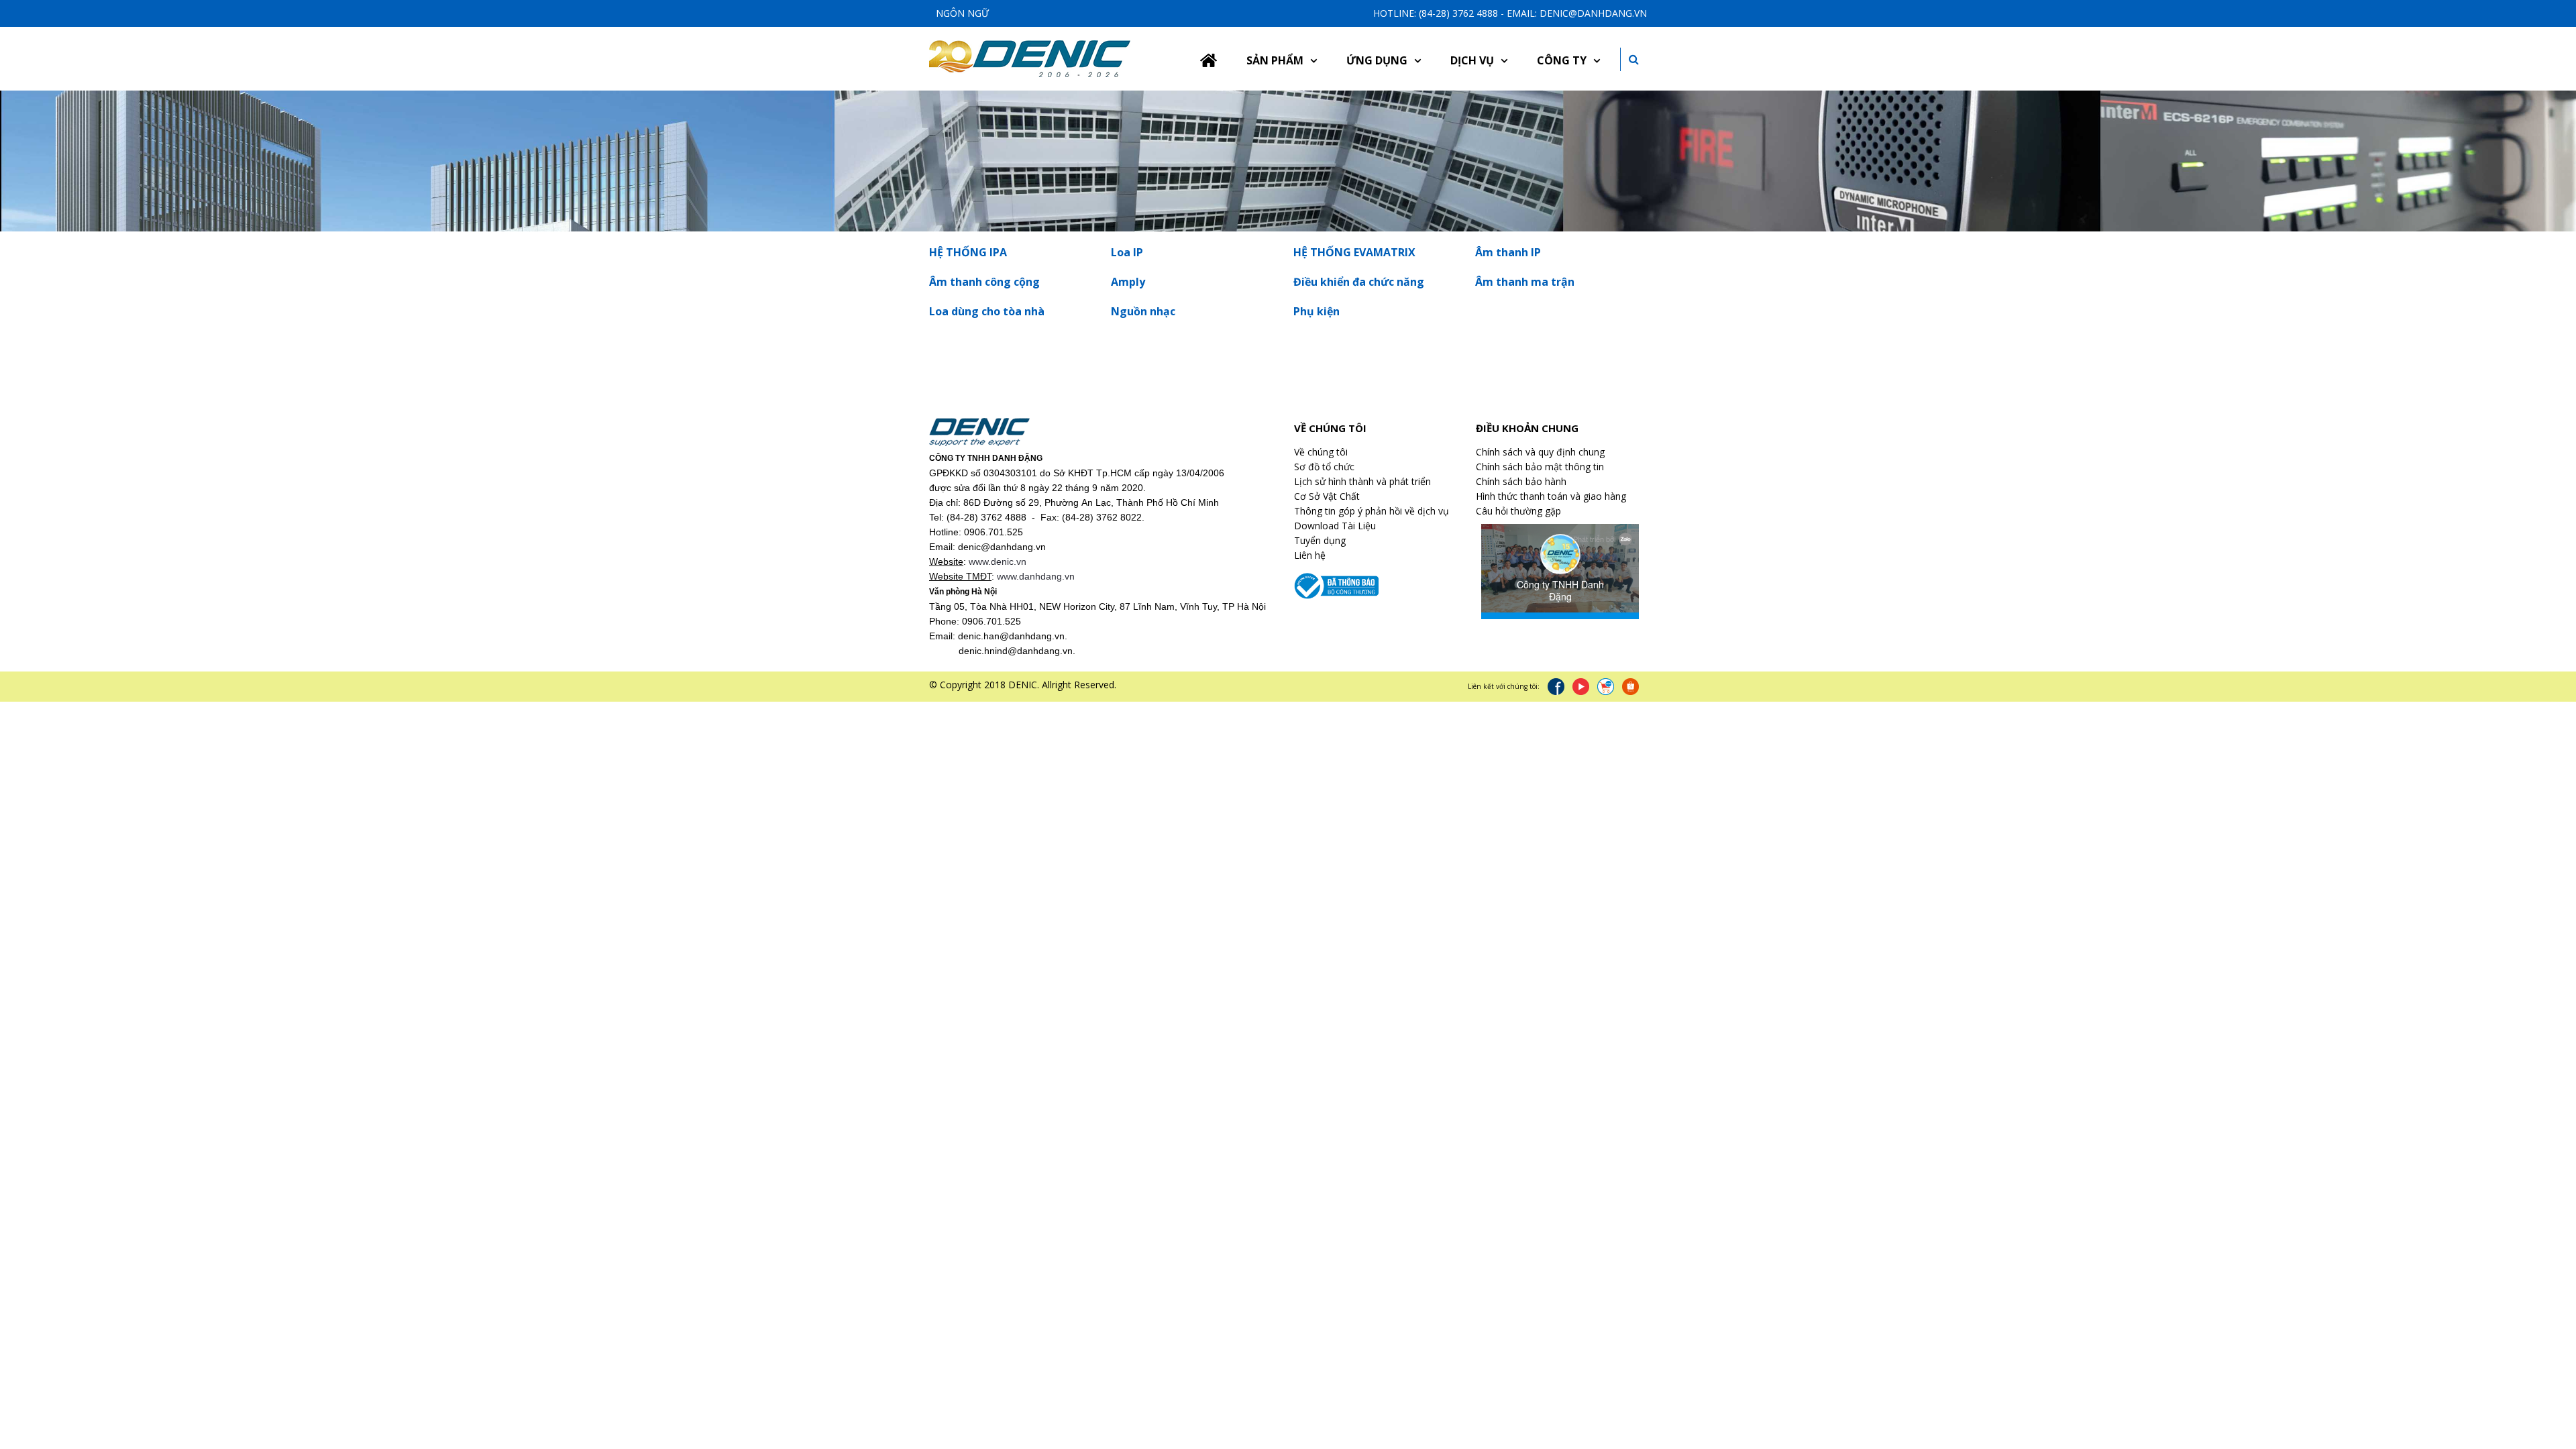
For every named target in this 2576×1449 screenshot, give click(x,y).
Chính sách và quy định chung (1540, 452)
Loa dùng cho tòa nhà (987, 311)
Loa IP (1127, 252)
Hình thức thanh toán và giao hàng (1551, 496)
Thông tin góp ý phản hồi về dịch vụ (1372, 511)
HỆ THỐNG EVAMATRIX (1354, 252)
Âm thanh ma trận (1525, 282)
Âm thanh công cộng (984, 282)
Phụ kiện (1317, 311)
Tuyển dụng (1320, 540)
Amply (1128, 282)
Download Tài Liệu (1335, 526)
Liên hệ (1310, 555)
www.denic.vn (998, 561)
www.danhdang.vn (1036, 576)
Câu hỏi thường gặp (1518, 511)
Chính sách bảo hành (1521, 481)
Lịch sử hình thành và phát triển (1362, 481)
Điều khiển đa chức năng (1359, 282)
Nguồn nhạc (1143, 311)
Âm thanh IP (1508, 252)
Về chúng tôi (1321, 452)
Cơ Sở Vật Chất (1327, 496)
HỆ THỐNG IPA (968, 252)
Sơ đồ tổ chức (1324, 467)
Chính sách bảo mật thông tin (1540, 467)
